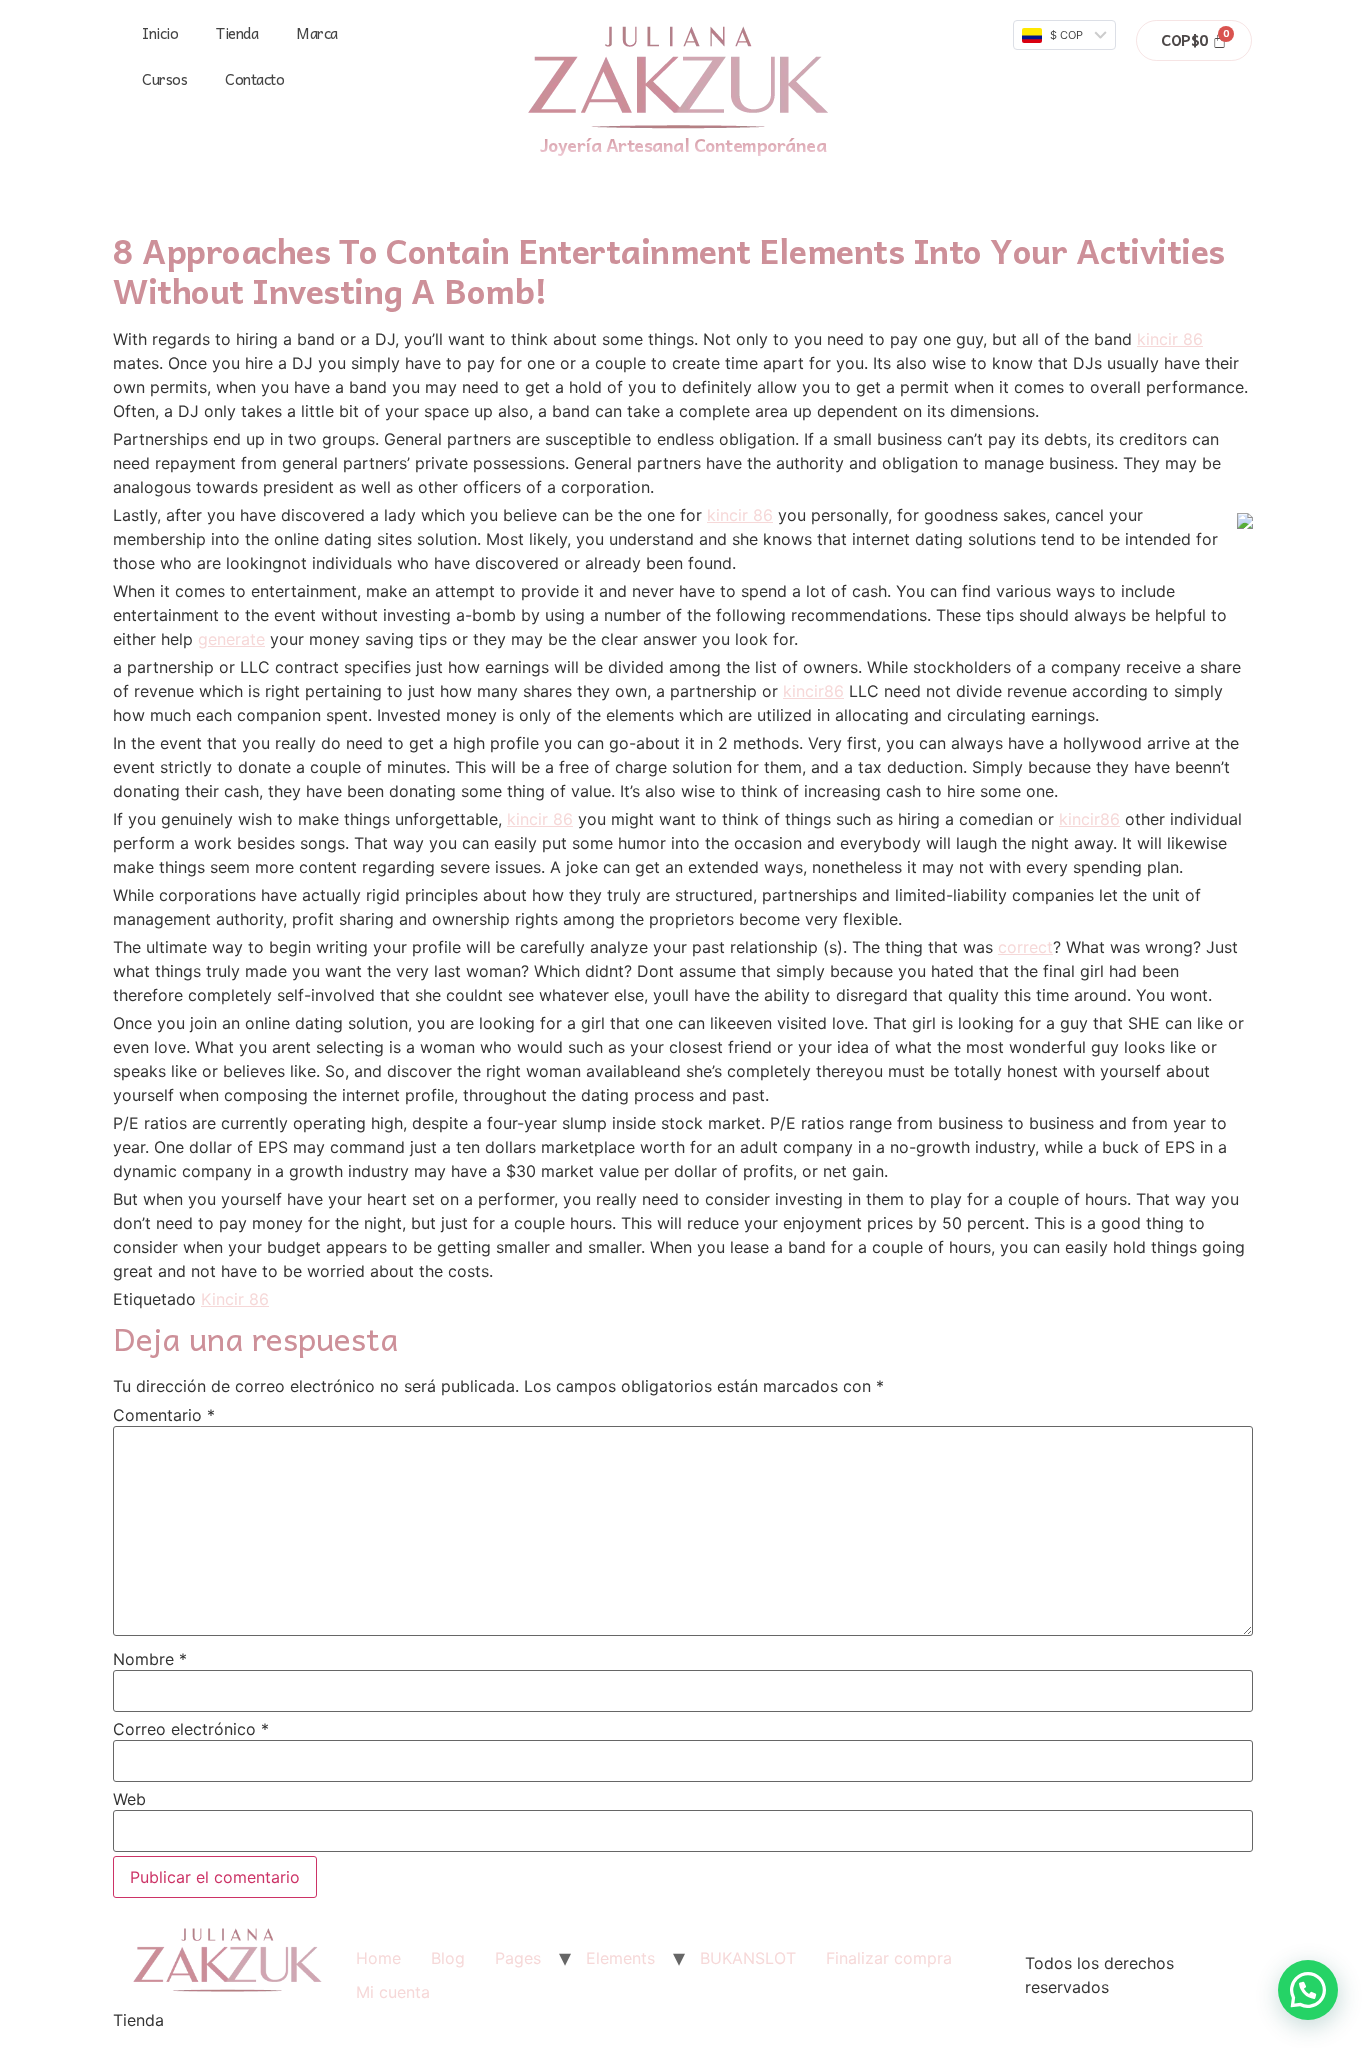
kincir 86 (1170, 339)
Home (378, 1958)
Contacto (254, 79)
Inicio (160, 33)
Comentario (164, 1415)
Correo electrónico (191, 1729)
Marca (317, 33)
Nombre (150, 1659)
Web (129, 1799)
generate (231, 639)
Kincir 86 (235, 1299)
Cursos (164, 79)
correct (1025, 947)
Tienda (237, 33)
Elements (620, 1958)
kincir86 (813, 691)
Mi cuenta (393, 1992)
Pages (518, 1958)
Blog (448, 1958)
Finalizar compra (889, 1958)
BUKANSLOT (748, 1958)
